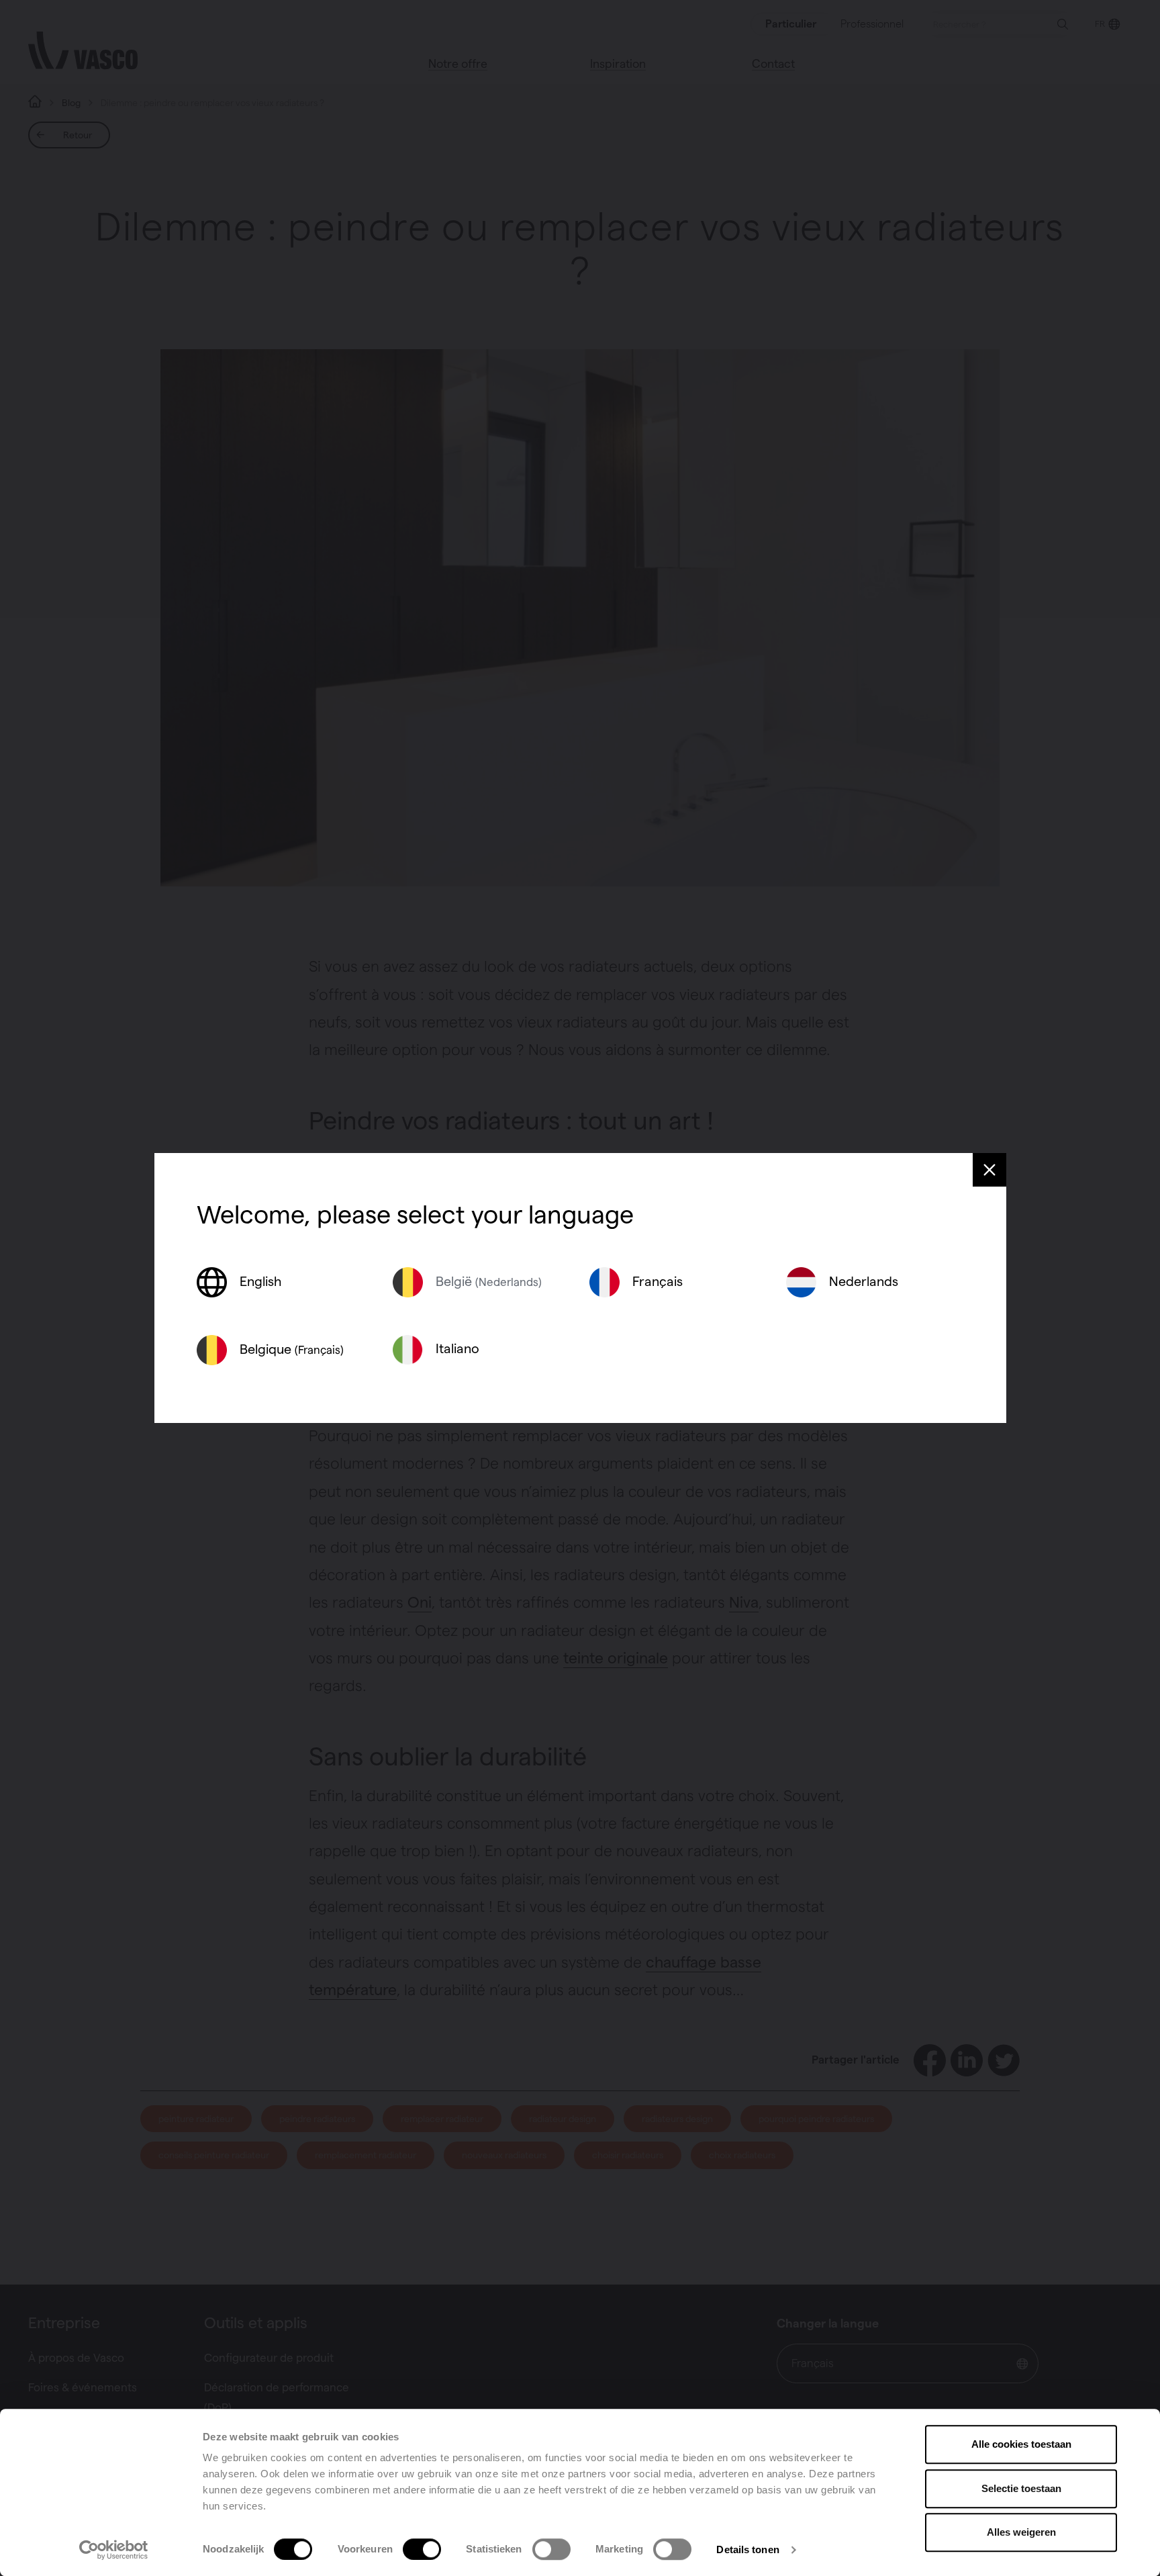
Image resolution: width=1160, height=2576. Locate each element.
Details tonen (747, 2549)
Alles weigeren (1021, 2532)
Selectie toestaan (1021, 2488)
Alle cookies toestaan (1021, 2444)
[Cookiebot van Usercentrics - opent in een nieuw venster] (114, 2550)
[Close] (989, 1170)
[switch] (422, 2549)
